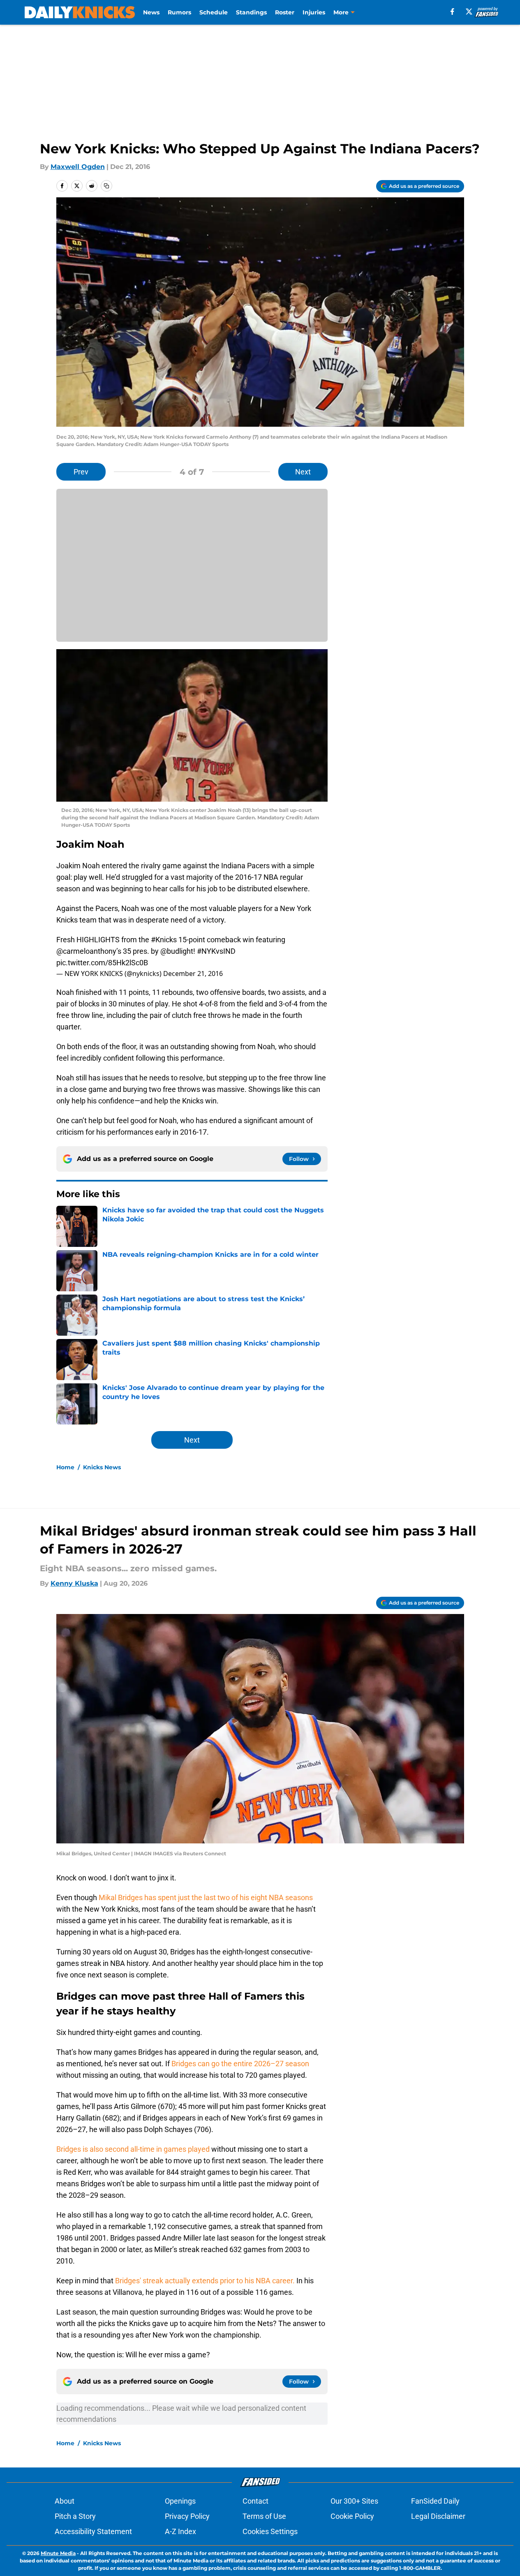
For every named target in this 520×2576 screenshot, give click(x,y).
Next (303, 472)
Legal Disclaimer (438, 2516)
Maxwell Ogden (78, 167)
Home (65, 1467)
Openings (180, 2501)
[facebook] (452, 12)
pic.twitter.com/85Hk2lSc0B (102, 963)
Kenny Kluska (74, 1583)
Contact (255, 2501)
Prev (81, 472)
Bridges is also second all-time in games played (133, 2149)
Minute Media (58, 2553)
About (65, 2501)
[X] (469, 12)
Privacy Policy (187, 2516)
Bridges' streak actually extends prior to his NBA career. (205, 2281)
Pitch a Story (75, 2516)
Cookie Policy (352, 2516)
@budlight (177, 951)
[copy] (106, 186)
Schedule (214, 12)
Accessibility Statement (93, 2531)
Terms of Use (264, 2516)
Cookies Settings (270, 2531)
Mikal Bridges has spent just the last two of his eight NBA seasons (206, 1897)
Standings (251, 12)
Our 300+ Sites (354, 2501)
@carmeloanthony (86, 951)
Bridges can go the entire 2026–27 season (240, 2064)
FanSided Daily (435, 2501)
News (151, 12)
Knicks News (102, 1467)
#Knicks (164, 940)
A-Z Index (180, 2531)
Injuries (314, 12)
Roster (285, 12)
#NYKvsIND (216, 951)
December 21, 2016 (193, 974)
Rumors (179, 12)
